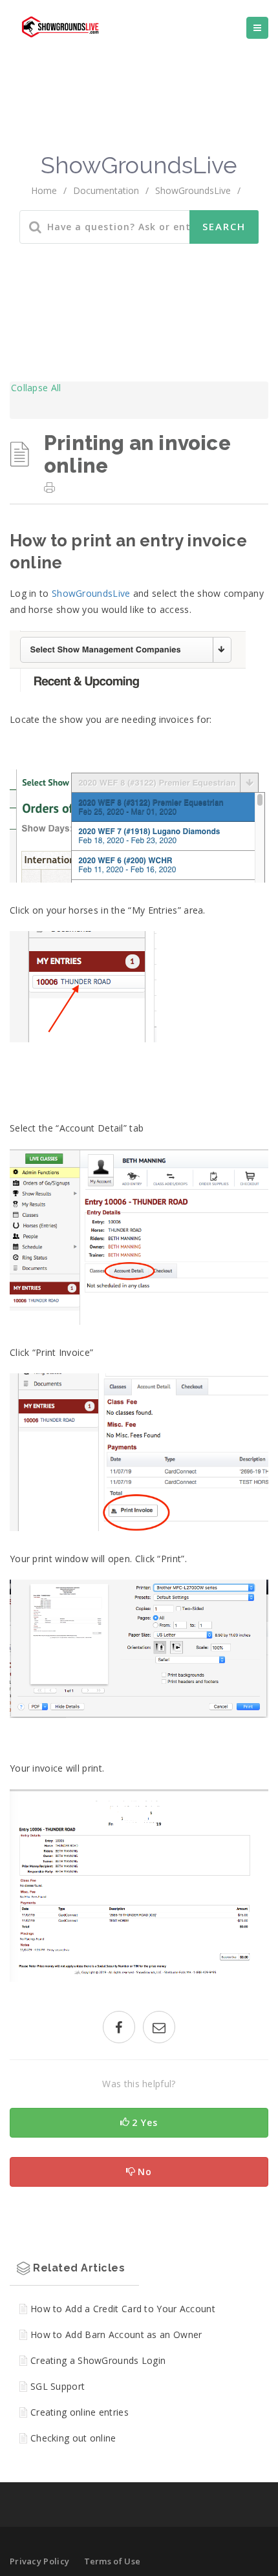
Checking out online (73, 2438)
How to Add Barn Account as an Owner (116, 2334)
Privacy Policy (39, 2561)
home (44, 190)
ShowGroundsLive (91, 593)
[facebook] (119, 2029)
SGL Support (58, 2386)
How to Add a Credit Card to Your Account (123, 2309)
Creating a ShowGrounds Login (98, 2360)
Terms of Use (112, 2561)
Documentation (106, 190)
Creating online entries (80, 2412)
